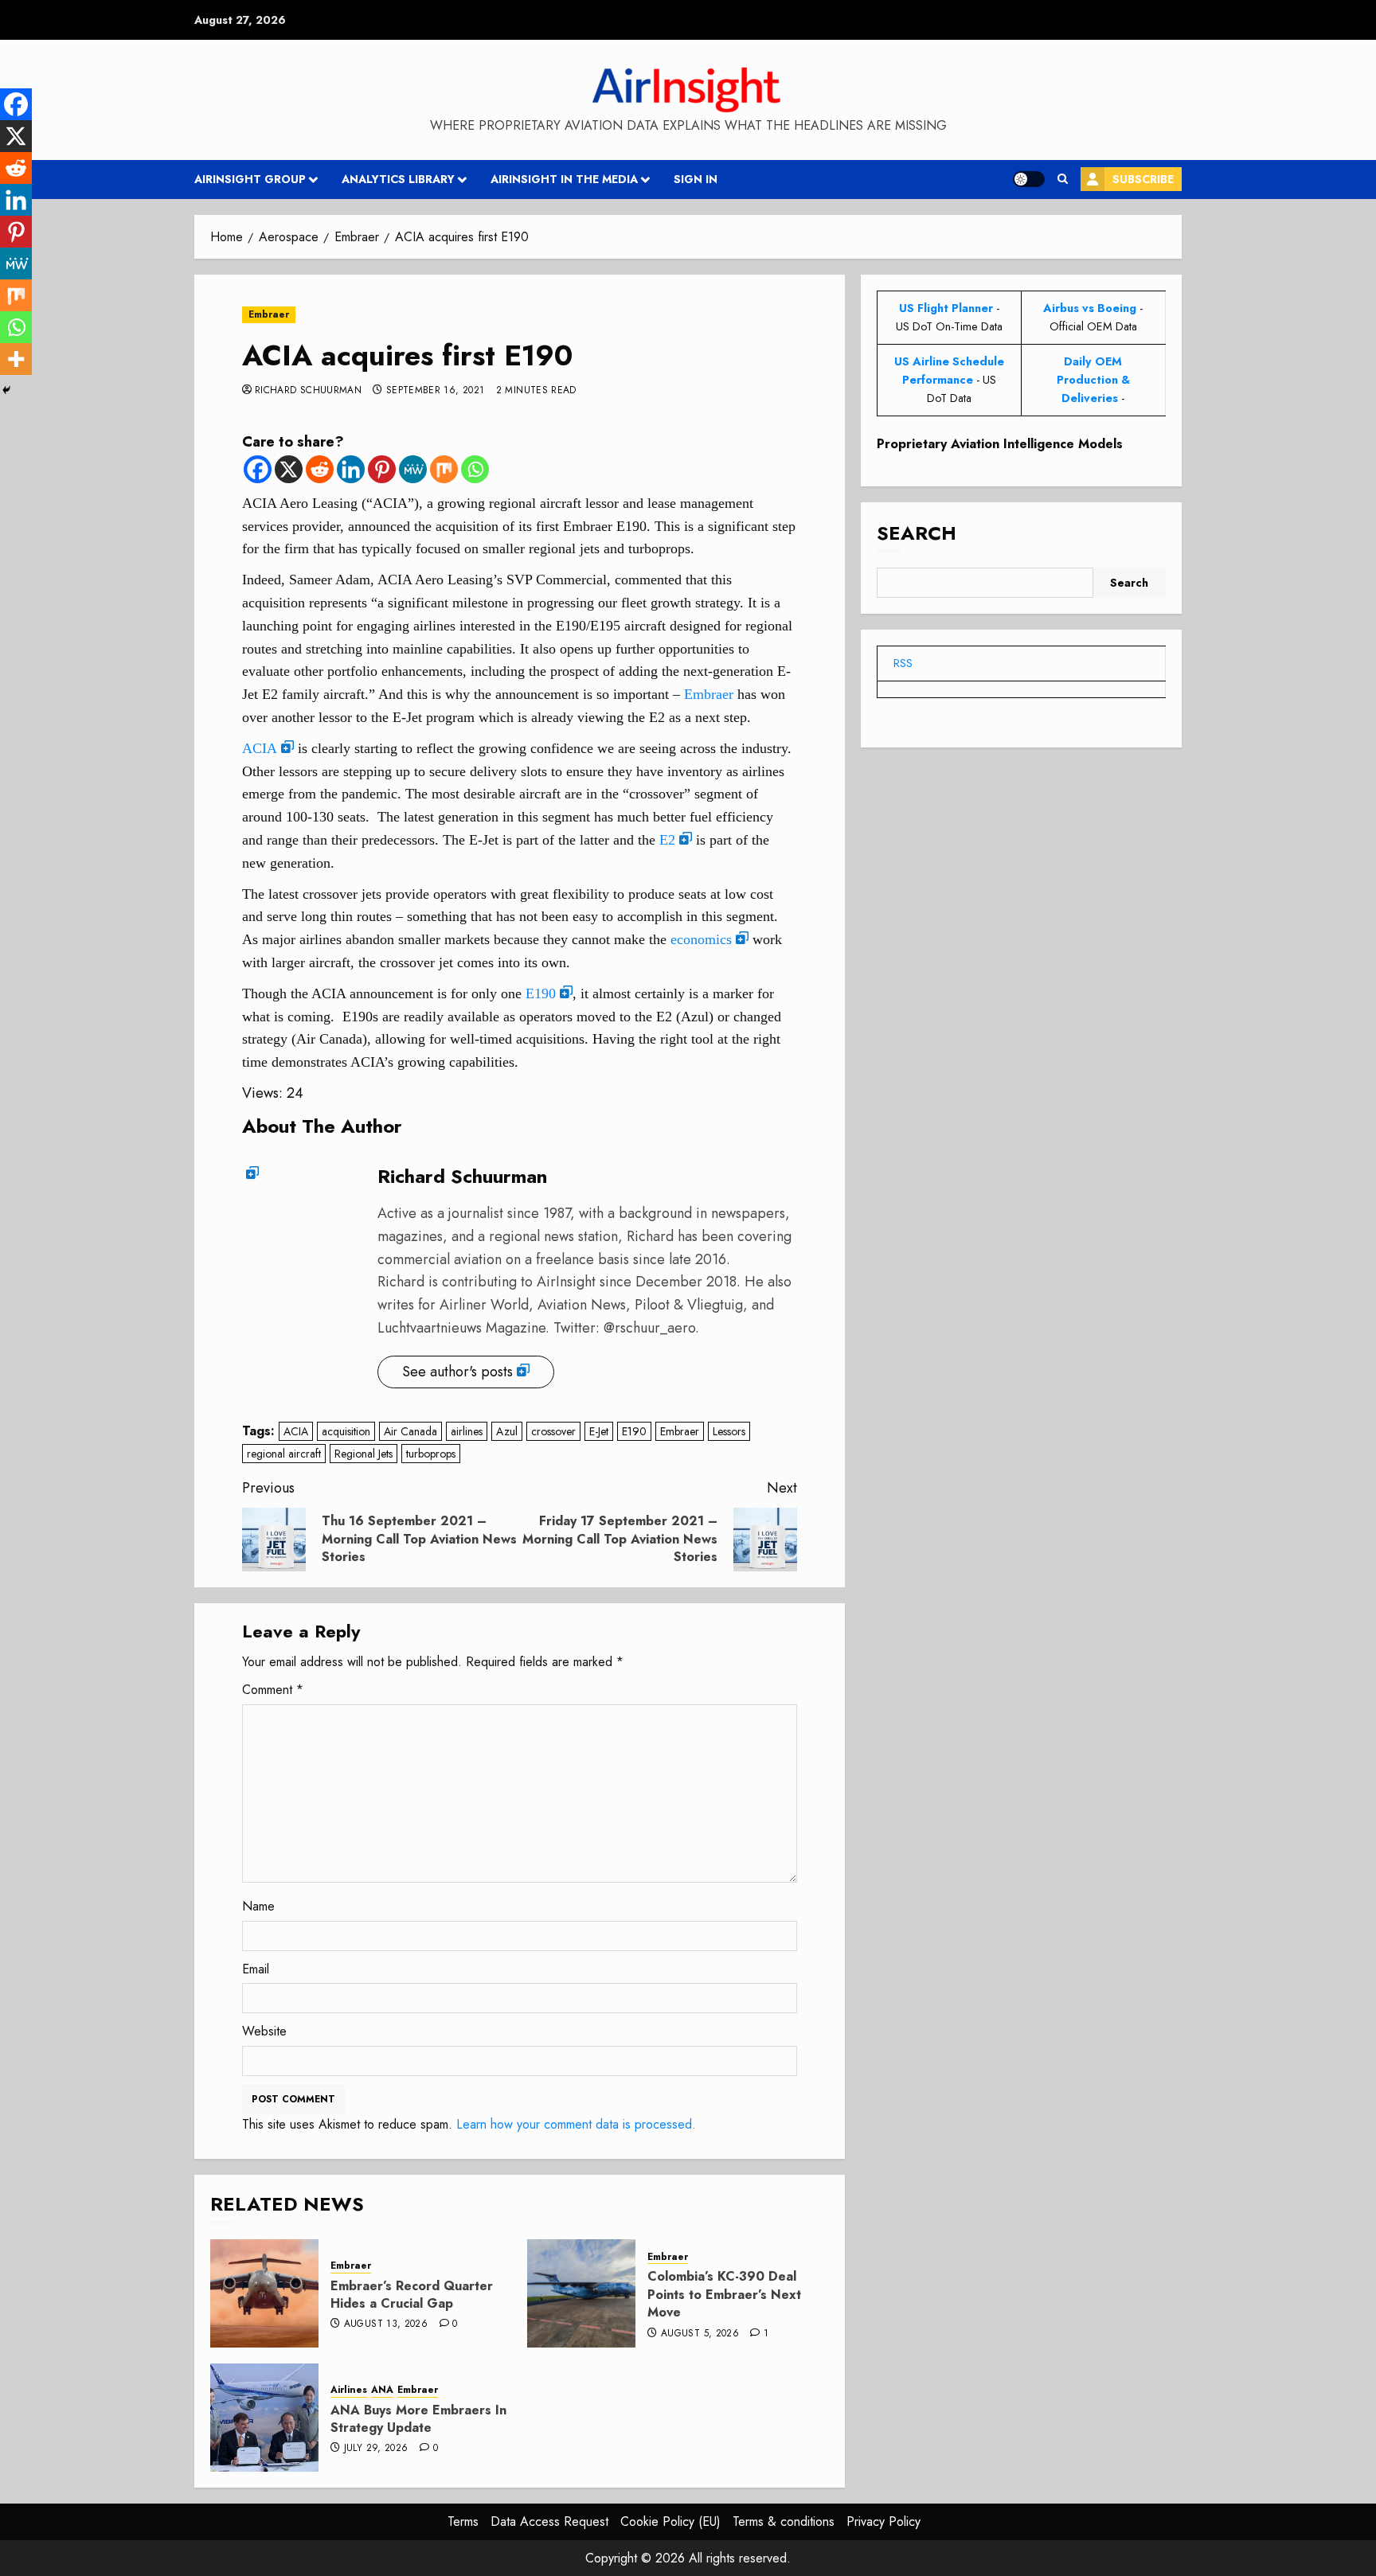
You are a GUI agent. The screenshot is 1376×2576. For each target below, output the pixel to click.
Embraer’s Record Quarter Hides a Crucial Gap (412, 2295)
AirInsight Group (250, 179)
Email (256, 1969)
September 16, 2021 (435, 391)
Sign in (696, 179)
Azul (507, 1431)
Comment (273, 1690)
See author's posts (457, 1372)
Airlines (349, 2390)
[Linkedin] (351, 469)
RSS (903, 663)
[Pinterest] (382, 469)
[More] (16, 359)
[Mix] (444, 469)
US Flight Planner (946, 308)
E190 (541, 993)
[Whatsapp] (475, 469)
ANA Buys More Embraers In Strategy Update (418, 2419)
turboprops (431, 1454)
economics (701, 939)
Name (258, 1906)
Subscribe (1143, 179)
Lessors (729, 1431)
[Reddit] (320, 469)
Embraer (269, 314)
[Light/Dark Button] (1029, 179)
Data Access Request (549, 2521)
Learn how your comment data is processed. (576, 2124)
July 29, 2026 (376, 2449)
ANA (382, 2390)
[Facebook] (258, 469)
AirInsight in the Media (564, 179)
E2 (667, 840)
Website (264, 2031)
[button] (1063, 179)
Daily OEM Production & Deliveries (1093, 380)
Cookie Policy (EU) (670, 2521)
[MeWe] (413, 469)
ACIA (260, 748)
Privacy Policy (883, 2521)
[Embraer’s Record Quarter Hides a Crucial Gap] (264, 2293)
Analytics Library (398, 179)
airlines (467, 1431)
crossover (553, 1431)
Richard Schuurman (308, 391)
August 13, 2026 (386, 2324)
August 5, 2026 (700, 2334)
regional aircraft (284, 1454)
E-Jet (599, 1431)
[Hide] (6, 390)
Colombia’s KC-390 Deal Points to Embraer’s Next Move (724, 2294)
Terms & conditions (784, 2521)
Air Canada (410, 1431)
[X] (289, 469)
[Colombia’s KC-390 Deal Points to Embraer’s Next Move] (581, 2293)
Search (917, 533)
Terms (463, 2521)
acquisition (346, 1431)
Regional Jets (364, 1454)
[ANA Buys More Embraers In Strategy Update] (264, 2418)
